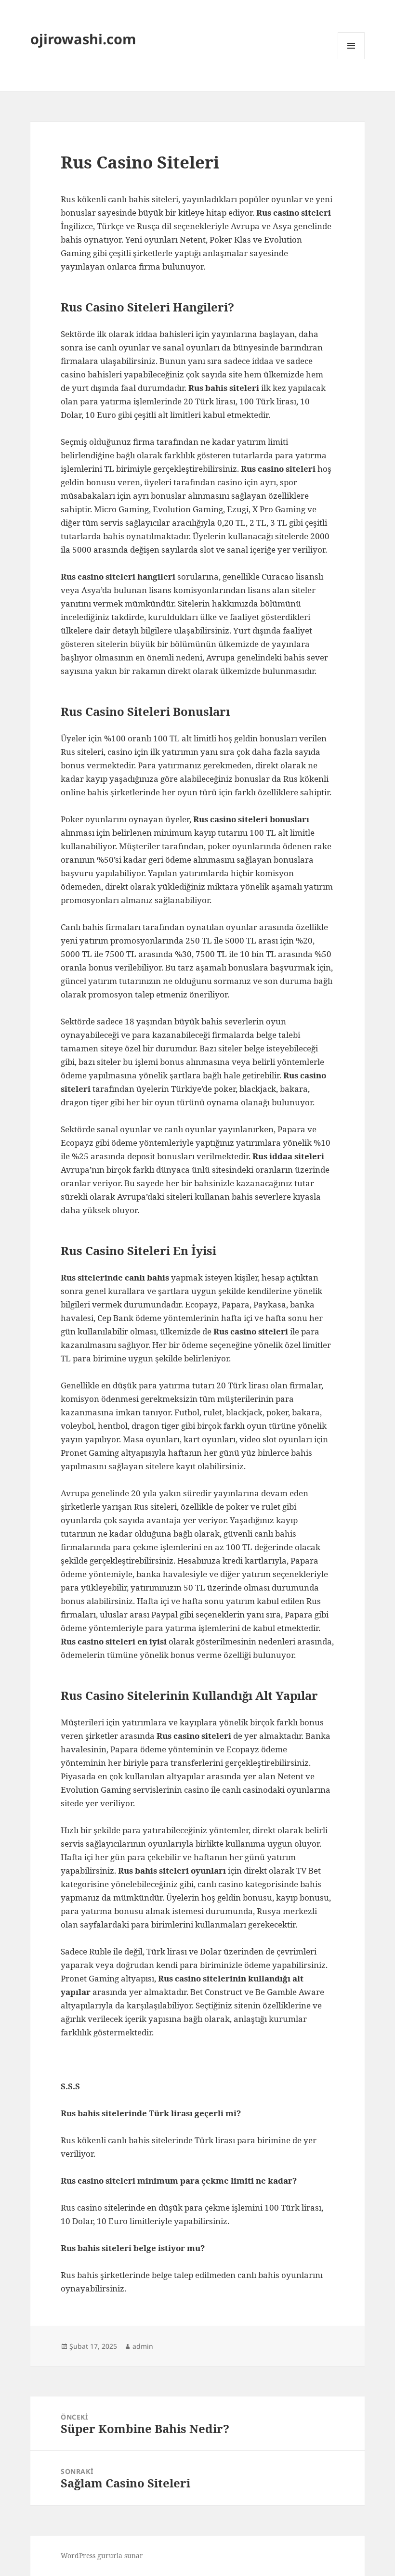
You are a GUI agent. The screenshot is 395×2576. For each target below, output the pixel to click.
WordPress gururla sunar (102, 2556)
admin (143, 2346)
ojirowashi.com (83, 39)
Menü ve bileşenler (351, 59)
